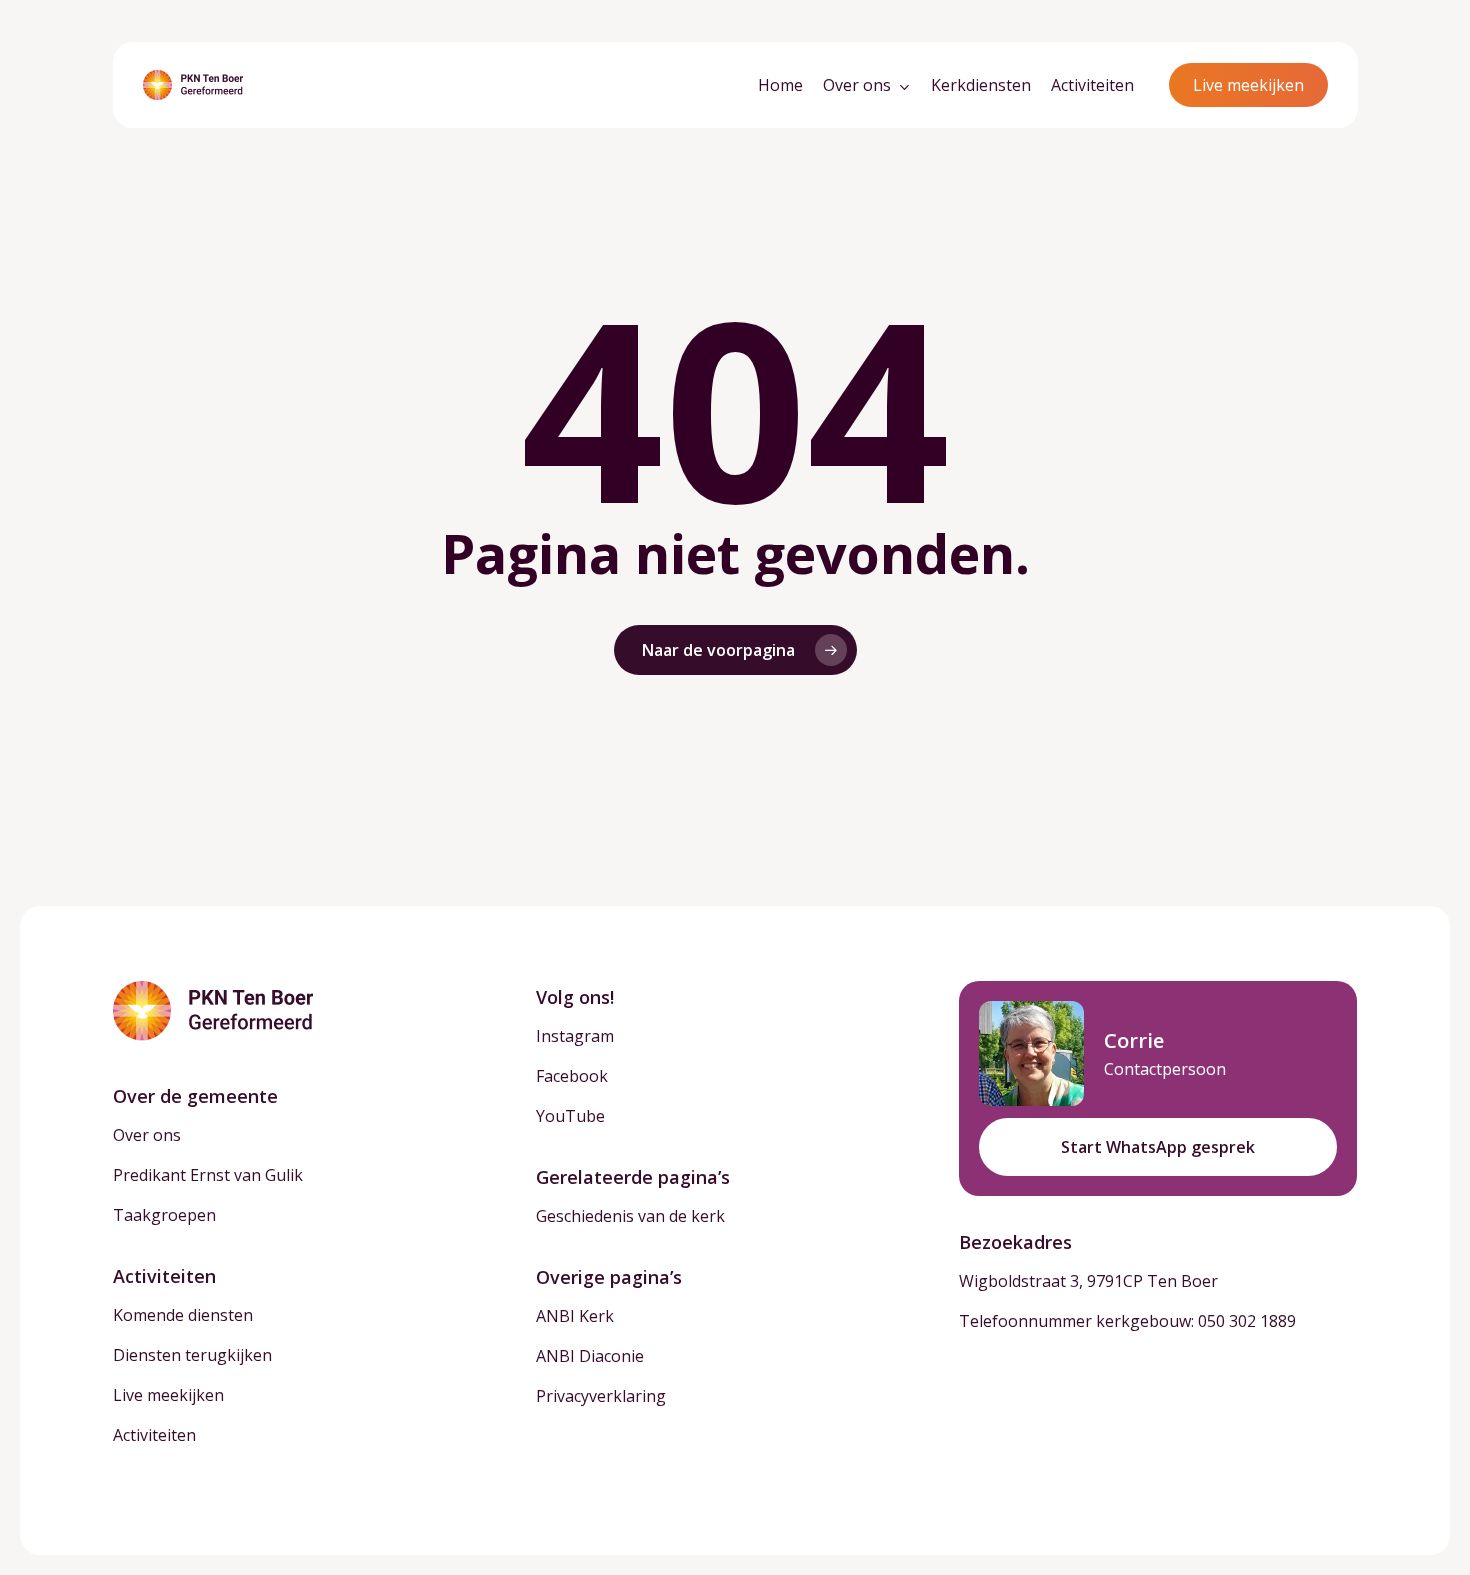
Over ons (147, 1135)
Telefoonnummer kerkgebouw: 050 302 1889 (1127, 1321)
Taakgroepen (164, 1215)
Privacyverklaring (601, 1396)
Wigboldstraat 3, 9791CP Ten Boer (1088, 1281)
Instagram (575, 1036)
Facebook (572, 1076)
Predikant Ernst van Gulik (208, 1175)
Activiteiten (154, 1435)
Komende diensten (183, 1315)
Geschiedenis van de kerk (630, 1216)
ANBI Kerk (575, 1316)
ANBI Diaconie (590, 1356)
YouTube (570, 1116)
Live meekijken (168, 1395)
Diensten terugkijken (192, 1355)
